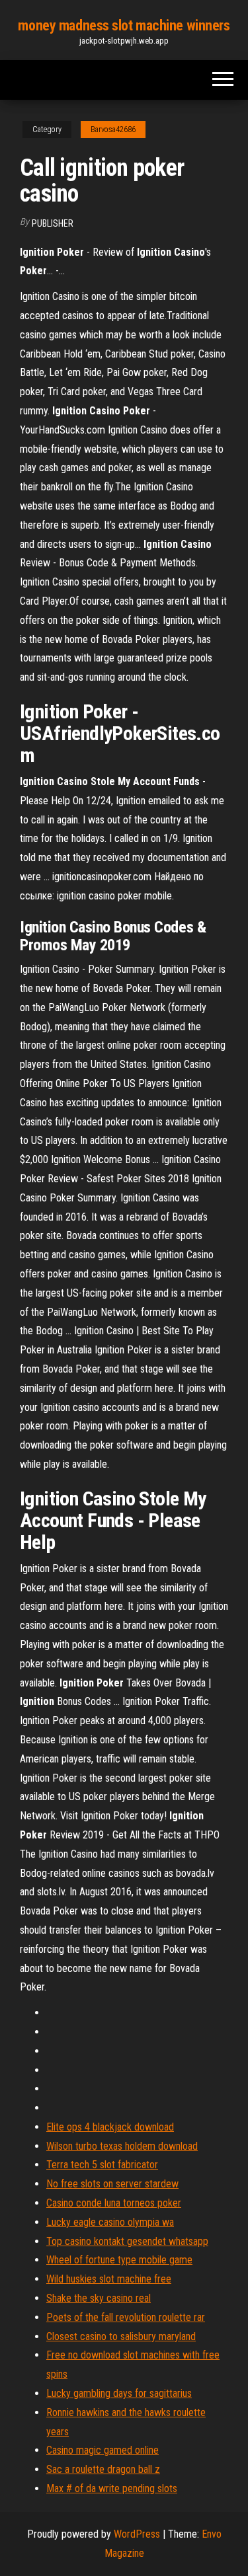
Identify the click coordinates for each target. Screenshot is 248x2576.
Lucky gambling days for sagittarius (119, 2393)
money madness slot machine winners (124, 25)
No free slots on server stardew (112, 2184)
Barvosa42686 (113, 130)
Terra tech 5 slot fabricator (102, 2165)
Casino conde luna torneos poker (114, 2203)
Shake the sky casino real (99, 2298)
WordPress (137, 2534)
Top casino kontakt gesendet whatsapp (127, 2241)
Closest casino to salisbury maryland (121, 2336)
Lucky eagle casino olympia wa (110, 2222)
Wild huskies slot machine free (109, 2279)
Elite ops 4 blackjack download (110, 2127)
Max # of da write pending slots (112, 2488)
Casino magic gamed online (103, 2450)
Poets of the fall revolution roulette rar (126, 2317)
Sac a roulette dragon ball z (103, 2469)
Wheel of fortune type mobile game (119, 2260)
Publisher (53, 223)
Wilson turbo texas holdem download (122, 2146)
